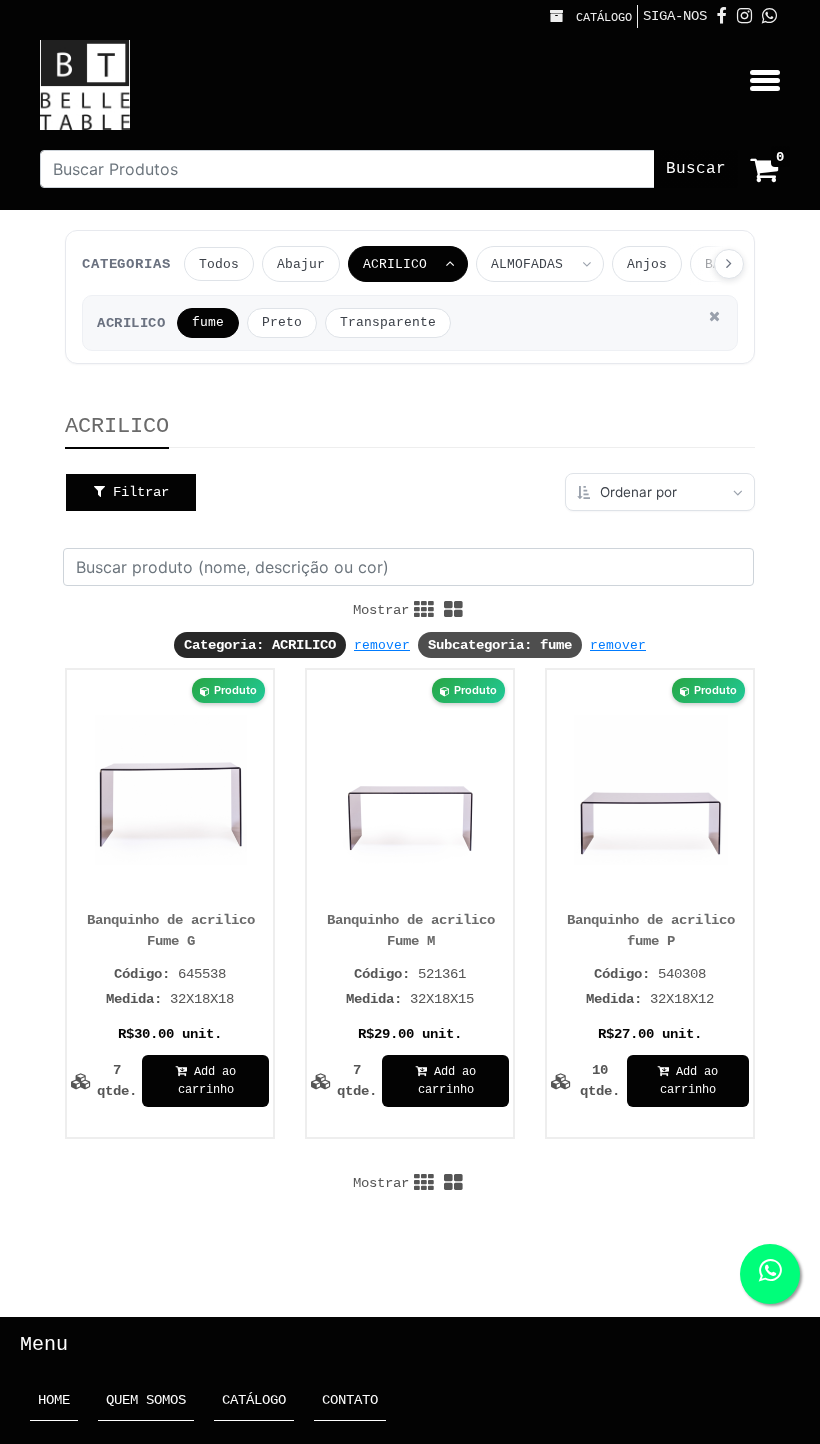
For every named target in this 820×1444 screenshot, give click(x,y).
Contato (350, 1400)
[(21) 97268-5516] (769, 16)
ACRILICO (395, 264)
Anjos (647, 264)
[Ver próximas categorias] (729, 264)
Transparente (388, 323)
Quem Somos (146, 1400)
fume (208, 323)
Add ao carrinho (207, 1081)
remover (382, 645)
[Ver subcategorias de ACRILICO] (454, 264)
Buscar (696, 169)
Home (58, 1399)
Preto (282, 323)
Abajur (301, 264)
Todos (219, 264)
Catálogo (600, 18)
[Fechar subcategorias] (714, 317)
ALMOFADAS (527, 264)
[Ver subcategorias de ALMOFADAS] (590, 264)
